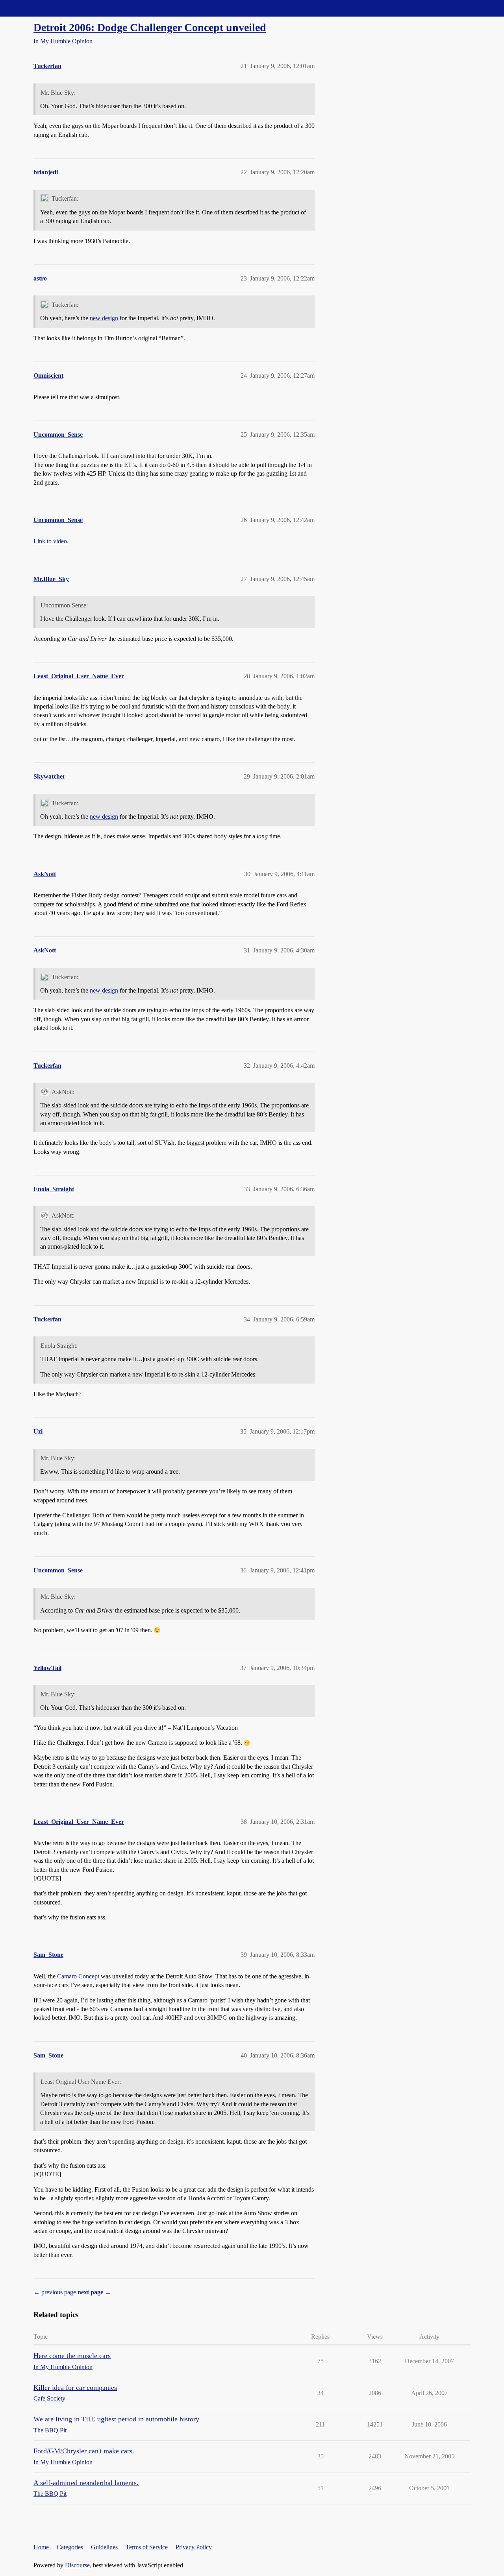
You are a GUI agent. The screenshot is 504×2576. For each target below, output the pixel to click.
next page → (94, 2292)
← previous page (55, 2292)
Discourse (77, 2565)
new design (104, 318)
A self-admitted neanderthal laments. (86, 2483)
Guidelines (104, 2547)
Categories (70, 2547)
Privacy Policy (194, 2547)
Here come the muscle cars (72, 2356)
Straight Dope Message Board (41, 8)
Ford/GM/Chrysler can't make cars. (84, 2451)
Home (41, 2547)
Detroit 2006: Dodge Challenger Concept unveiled (150, 27)
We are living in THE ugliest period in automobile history (116, 2419)
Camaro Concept (78, 1976)
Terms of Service (147, 2547)
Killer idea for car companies (75, 2388)
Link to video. (51, 541)
